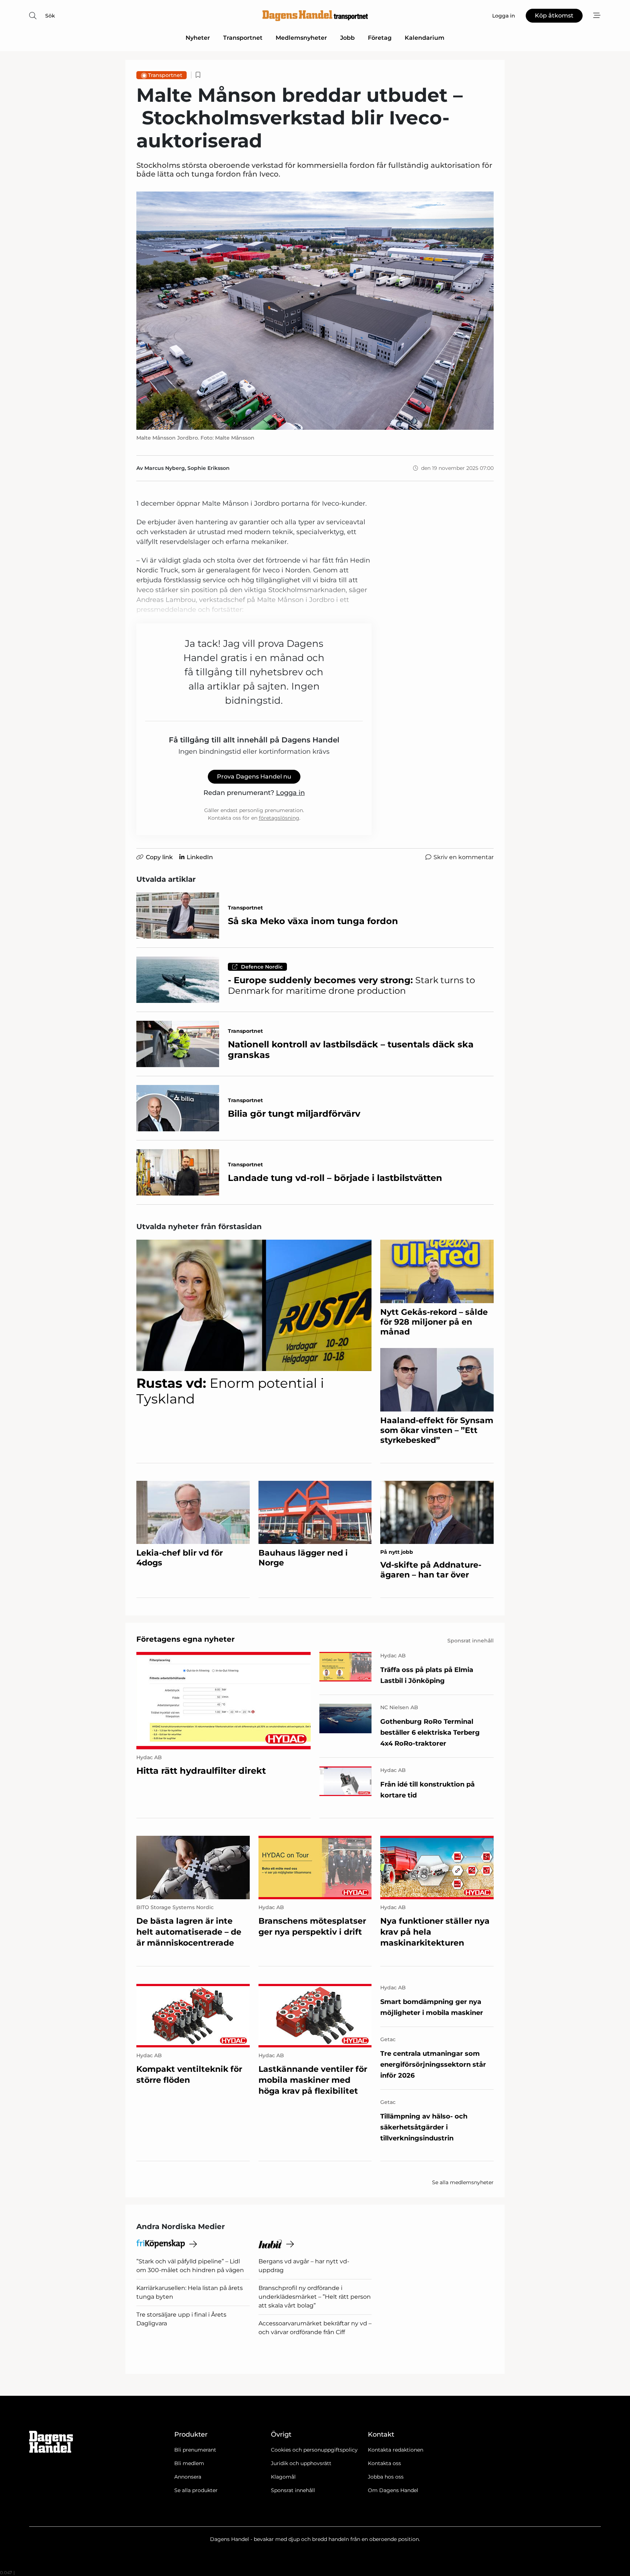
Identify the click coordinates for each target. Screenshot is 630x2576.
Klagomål (283, 2477)
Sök (50, 16)
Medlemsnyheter (301, 38)
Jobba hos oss (386, 2477)
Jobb (347, 38)
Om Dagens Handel (393, 2490)
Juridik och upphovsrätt (301, 2463)
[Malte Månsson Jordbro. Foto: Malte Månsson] (315, 311)
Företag (380, 38)
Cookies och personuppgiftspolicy (314, 2450)
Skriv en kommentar (464, 857)
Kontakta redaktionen (396, 2450)
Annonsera (188, 2477)
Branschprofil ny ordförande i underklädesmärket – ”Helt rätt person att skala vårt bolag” (315, 2297)
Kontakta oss (384, 2463)
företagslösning (279, 818)
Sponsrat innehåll (293, 2490)
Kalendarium (425, 38)
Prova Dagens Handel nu (254, 777)
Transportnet (243, 38)
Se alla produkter (196, 2490)
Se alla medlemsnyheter (463, 2182)
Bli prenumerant (195, 2450)
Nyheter (198, 38)
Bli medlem (189, 2463)
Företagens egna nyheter (186, 1639)
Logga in (290, 793)
